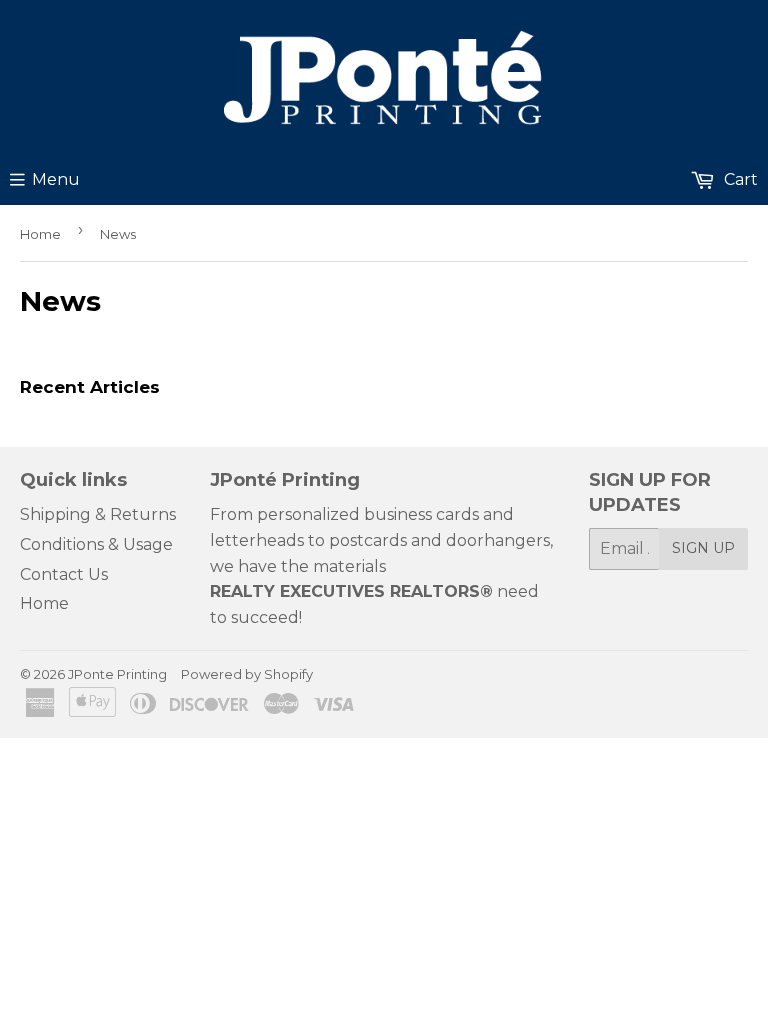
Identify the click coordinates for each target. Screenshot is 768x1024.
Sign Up (703, 548)
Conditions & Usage (96, 544)
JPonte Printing (117, 674)
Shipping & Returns (98, 514)
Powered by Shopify (247, 674)
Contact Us (64, 574)
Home (40, 234)
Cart (739, 179)
